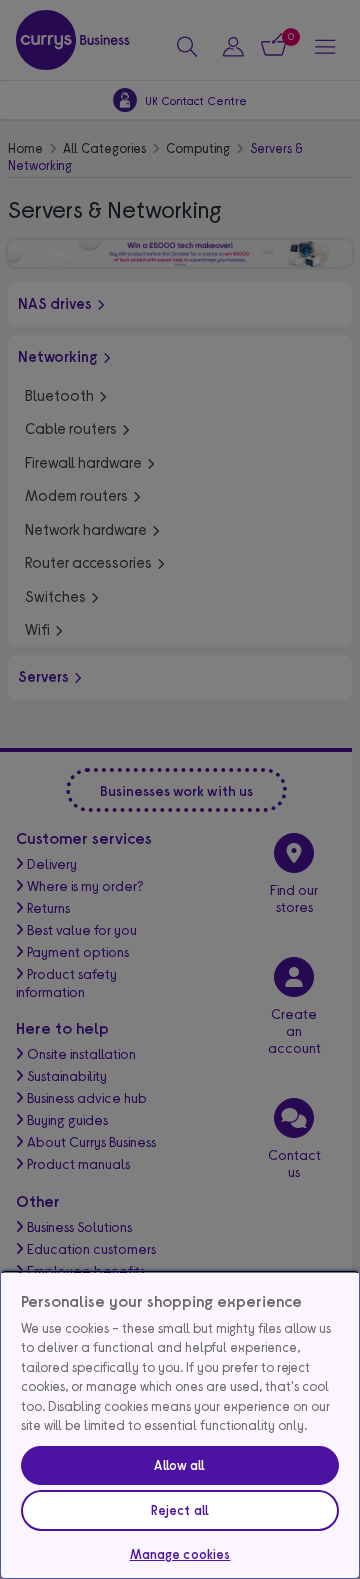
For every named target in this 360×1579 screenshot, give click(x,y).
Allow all (179, 1465)
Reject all (180, 1510)
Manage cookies (180, 1554)
